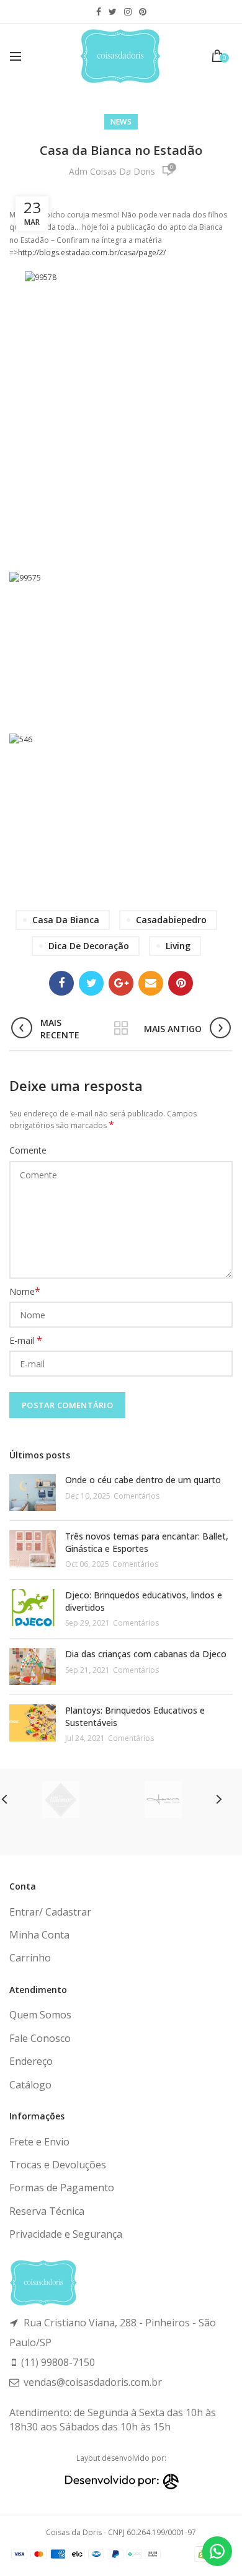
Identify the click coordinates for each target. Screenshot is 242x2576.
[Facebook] (61, 983)
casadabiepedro (171, 920)
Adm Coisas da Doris (112, 171)
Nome (25, 1291)
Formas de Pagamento (62, 2188)
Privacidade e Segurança (66, 2234)
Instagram (128, 12)
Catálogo (30, 2085)
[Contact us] (217, 2551)
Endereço (31, 2061)
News (121, 122)
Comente (28, 1150)
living (178, 946)
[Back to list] (121, 1029)
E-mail (26, 1340)
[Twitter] (91, 983)
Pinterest (143, 12)
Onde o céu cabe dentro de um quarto (143, 1480)
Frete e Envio (39, 2142)
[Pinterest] (181, 983)
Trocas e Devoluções (58, 2165)
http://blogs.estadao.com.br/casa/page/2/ (92, 252)
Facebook (99, 12)
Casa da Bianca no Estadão (121, 150)
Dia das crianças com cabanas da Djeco (146, 1654)
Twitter (113, 12)
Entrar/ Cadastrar (50, 1912)
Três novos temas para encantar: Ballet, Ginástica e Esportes (147, 1542)
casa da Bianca (66, 920)
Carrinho (30, 1958)
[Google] (121, 983)
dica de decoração (89, 946)
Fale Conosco (40, 2038)
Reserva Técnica (47, 2211)
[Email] (151, 983)
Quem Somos (40, 2015)
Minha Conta (39, 1935)
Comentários (137, 1496)
